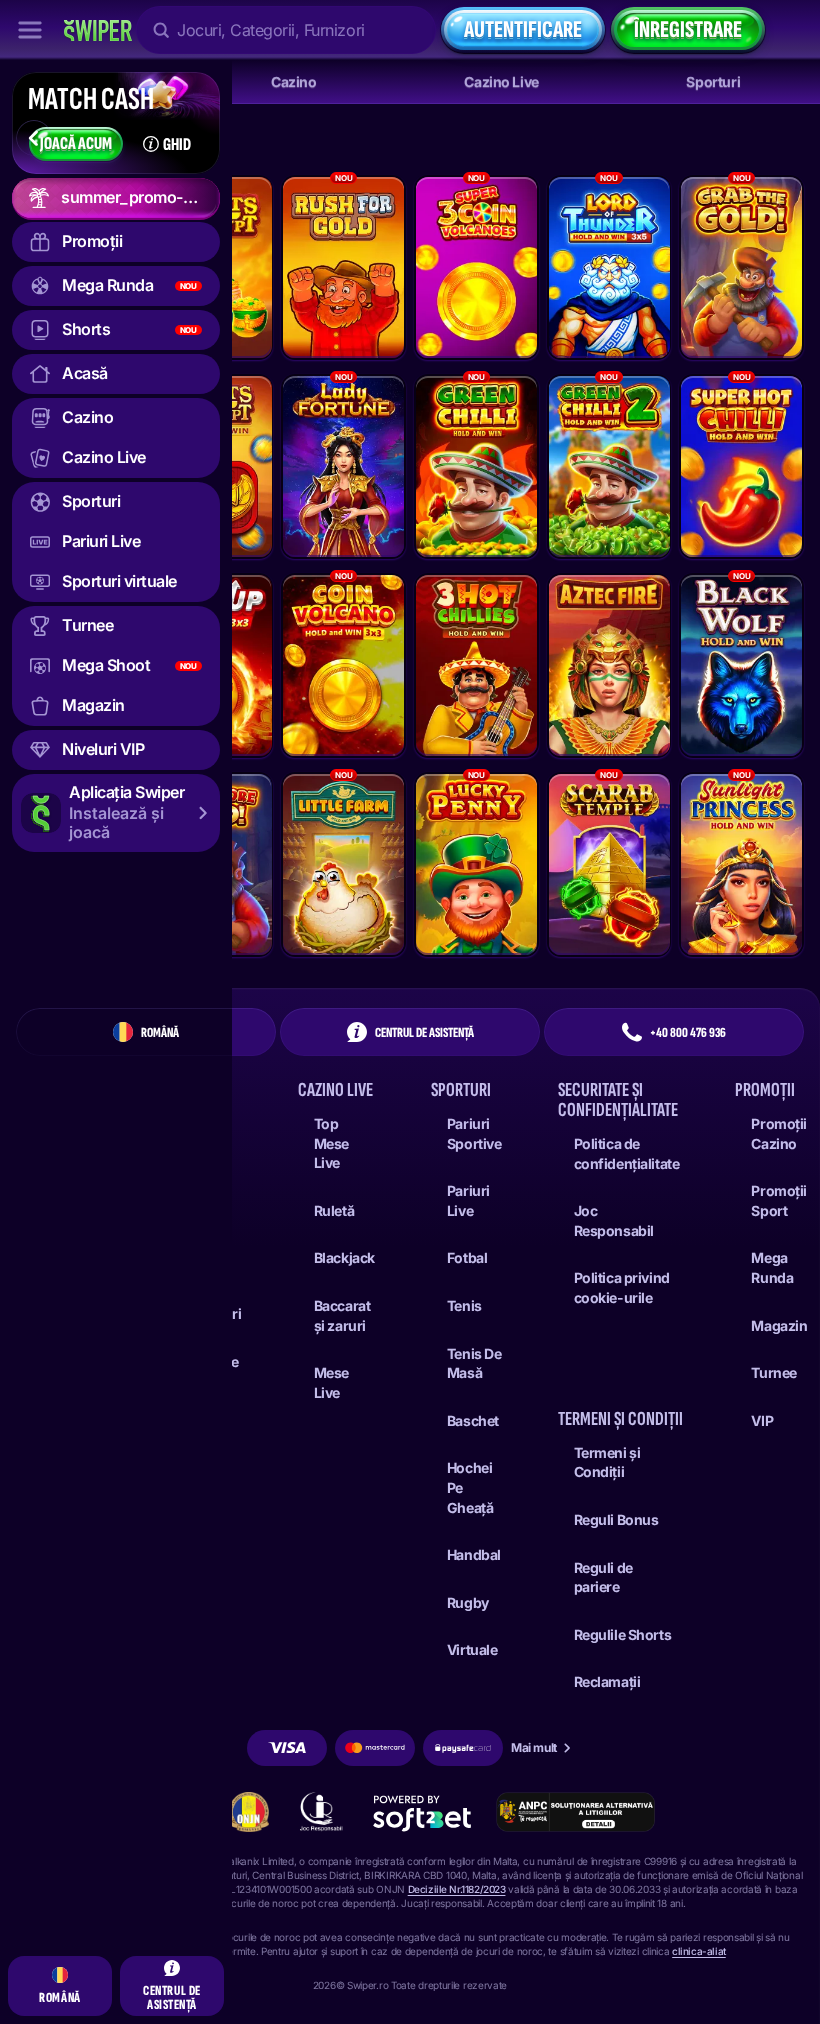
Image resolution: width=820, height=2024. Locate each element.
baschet (473, 1420)
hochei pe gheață (470, 1487)
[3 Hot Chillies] (476, 665)
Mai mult (534, 1747)
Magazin (779, 1325)
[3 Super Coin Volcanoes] (476, 267)
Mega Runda (772, 1267)
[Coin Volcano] (343, 665)
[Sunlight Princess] (741, 864)
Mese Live (331, 1382)
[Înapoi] (34, 138)
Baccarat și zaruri (342, 1315)
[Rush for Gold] (343, 267)
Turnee (773, 1372)
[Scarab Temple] (609, 864)
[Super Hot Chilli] (741, 466)
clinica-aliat (699, 1951)
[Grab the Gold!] (741, 267)
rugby (468, 1602)
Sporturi (713, 81)
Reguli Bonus (616, 1519)
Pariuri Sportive (474, 1133)
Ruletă (334, 1210)
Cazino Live (501, 81)
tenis (464, 1305)
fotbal (467, 1257)
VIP (762, 1420)
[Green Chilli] (476, 466)
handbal (474, 1554)
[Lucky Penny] (476, 864)
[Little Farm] (343, 864)
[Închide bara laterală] (30, 30)
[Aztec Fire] (609, 665)
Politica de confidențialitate (627, 1153)
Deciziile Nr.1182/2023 (457, 1889)
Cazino (293, 81)
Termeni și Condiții (607, 1462)
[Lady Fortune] (343, 466)
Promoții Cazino (779, 1133)
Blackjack (344, 1257)
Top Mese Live (331, 1143)
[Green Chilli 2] (609, 466)
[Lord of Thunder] (609, 267)
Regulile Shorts (623, 1634)
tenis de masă (474, 1363)
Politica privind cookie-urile (622, 1287)
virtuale (472, 1649)
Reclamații (607, 1681)
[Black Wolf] (741, 665)
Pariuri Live (468, 1200)
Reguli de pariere (603, 1577)
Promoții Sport (779, 1200)
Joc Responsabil (614, 1220)
